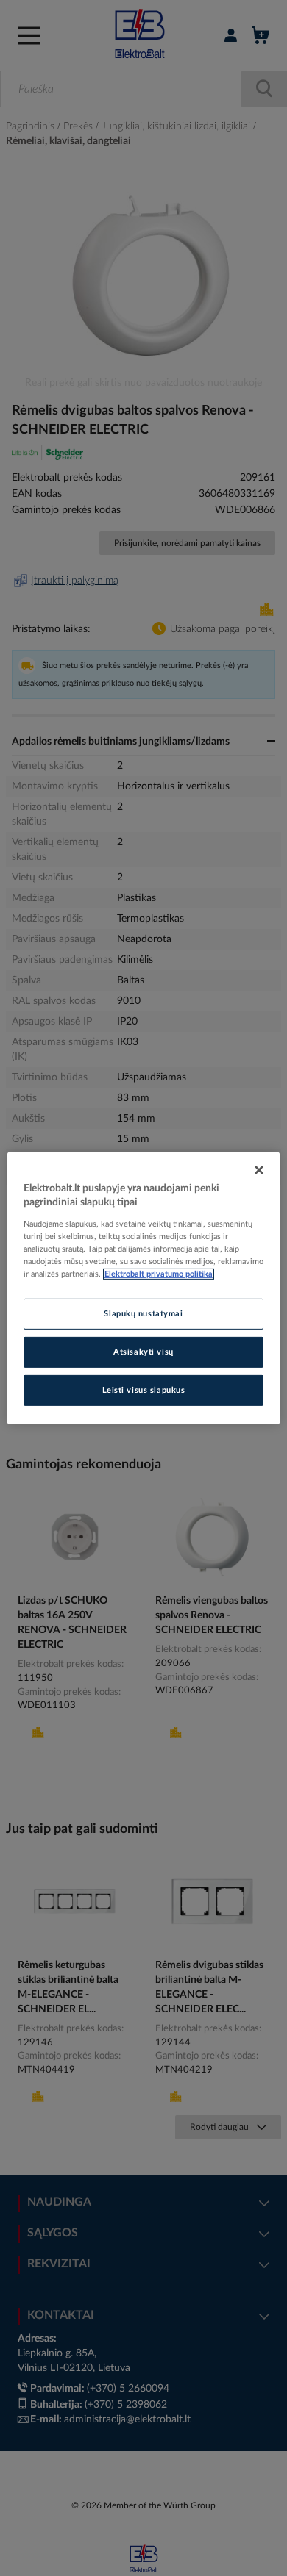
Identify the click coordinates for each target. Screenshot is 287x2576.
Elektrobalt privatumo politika (159, 1274)
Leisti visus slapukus (144, 1390)
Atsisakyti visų (143, 1352)
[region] (144, 1288)
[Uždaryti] (259, 1169)
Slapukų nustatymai (143, 1314)
